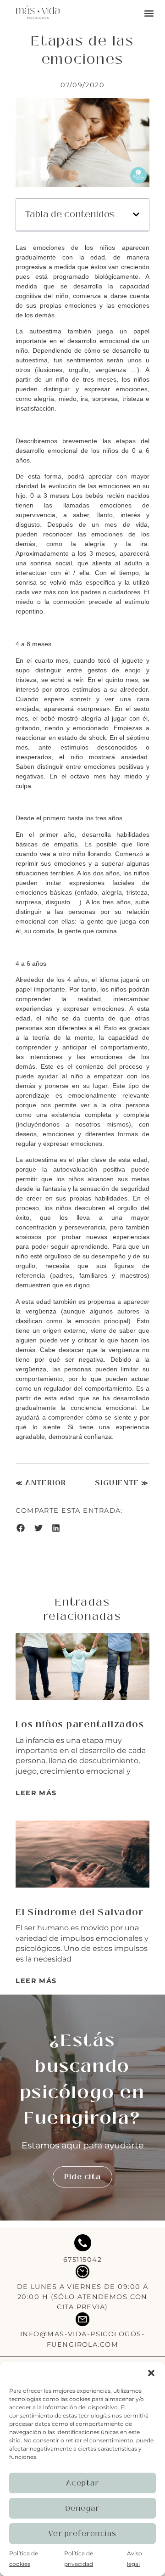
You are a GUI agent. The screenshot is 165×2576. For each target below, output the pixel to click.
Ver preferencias (83, 2534)
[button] (151, 2373)
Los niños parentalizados (80, 1725)
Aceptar (83, 2483)
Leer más (36, 1793)
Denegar (83, 2508)
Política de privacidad (79, 2558)
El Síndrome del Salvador (80, 1912)
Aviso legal (135, 2558)
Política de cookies (24, 2558)
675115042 (82, 2260)
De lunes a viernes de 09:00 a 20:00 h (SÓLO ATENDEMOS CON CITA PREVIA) (83, 2297)
